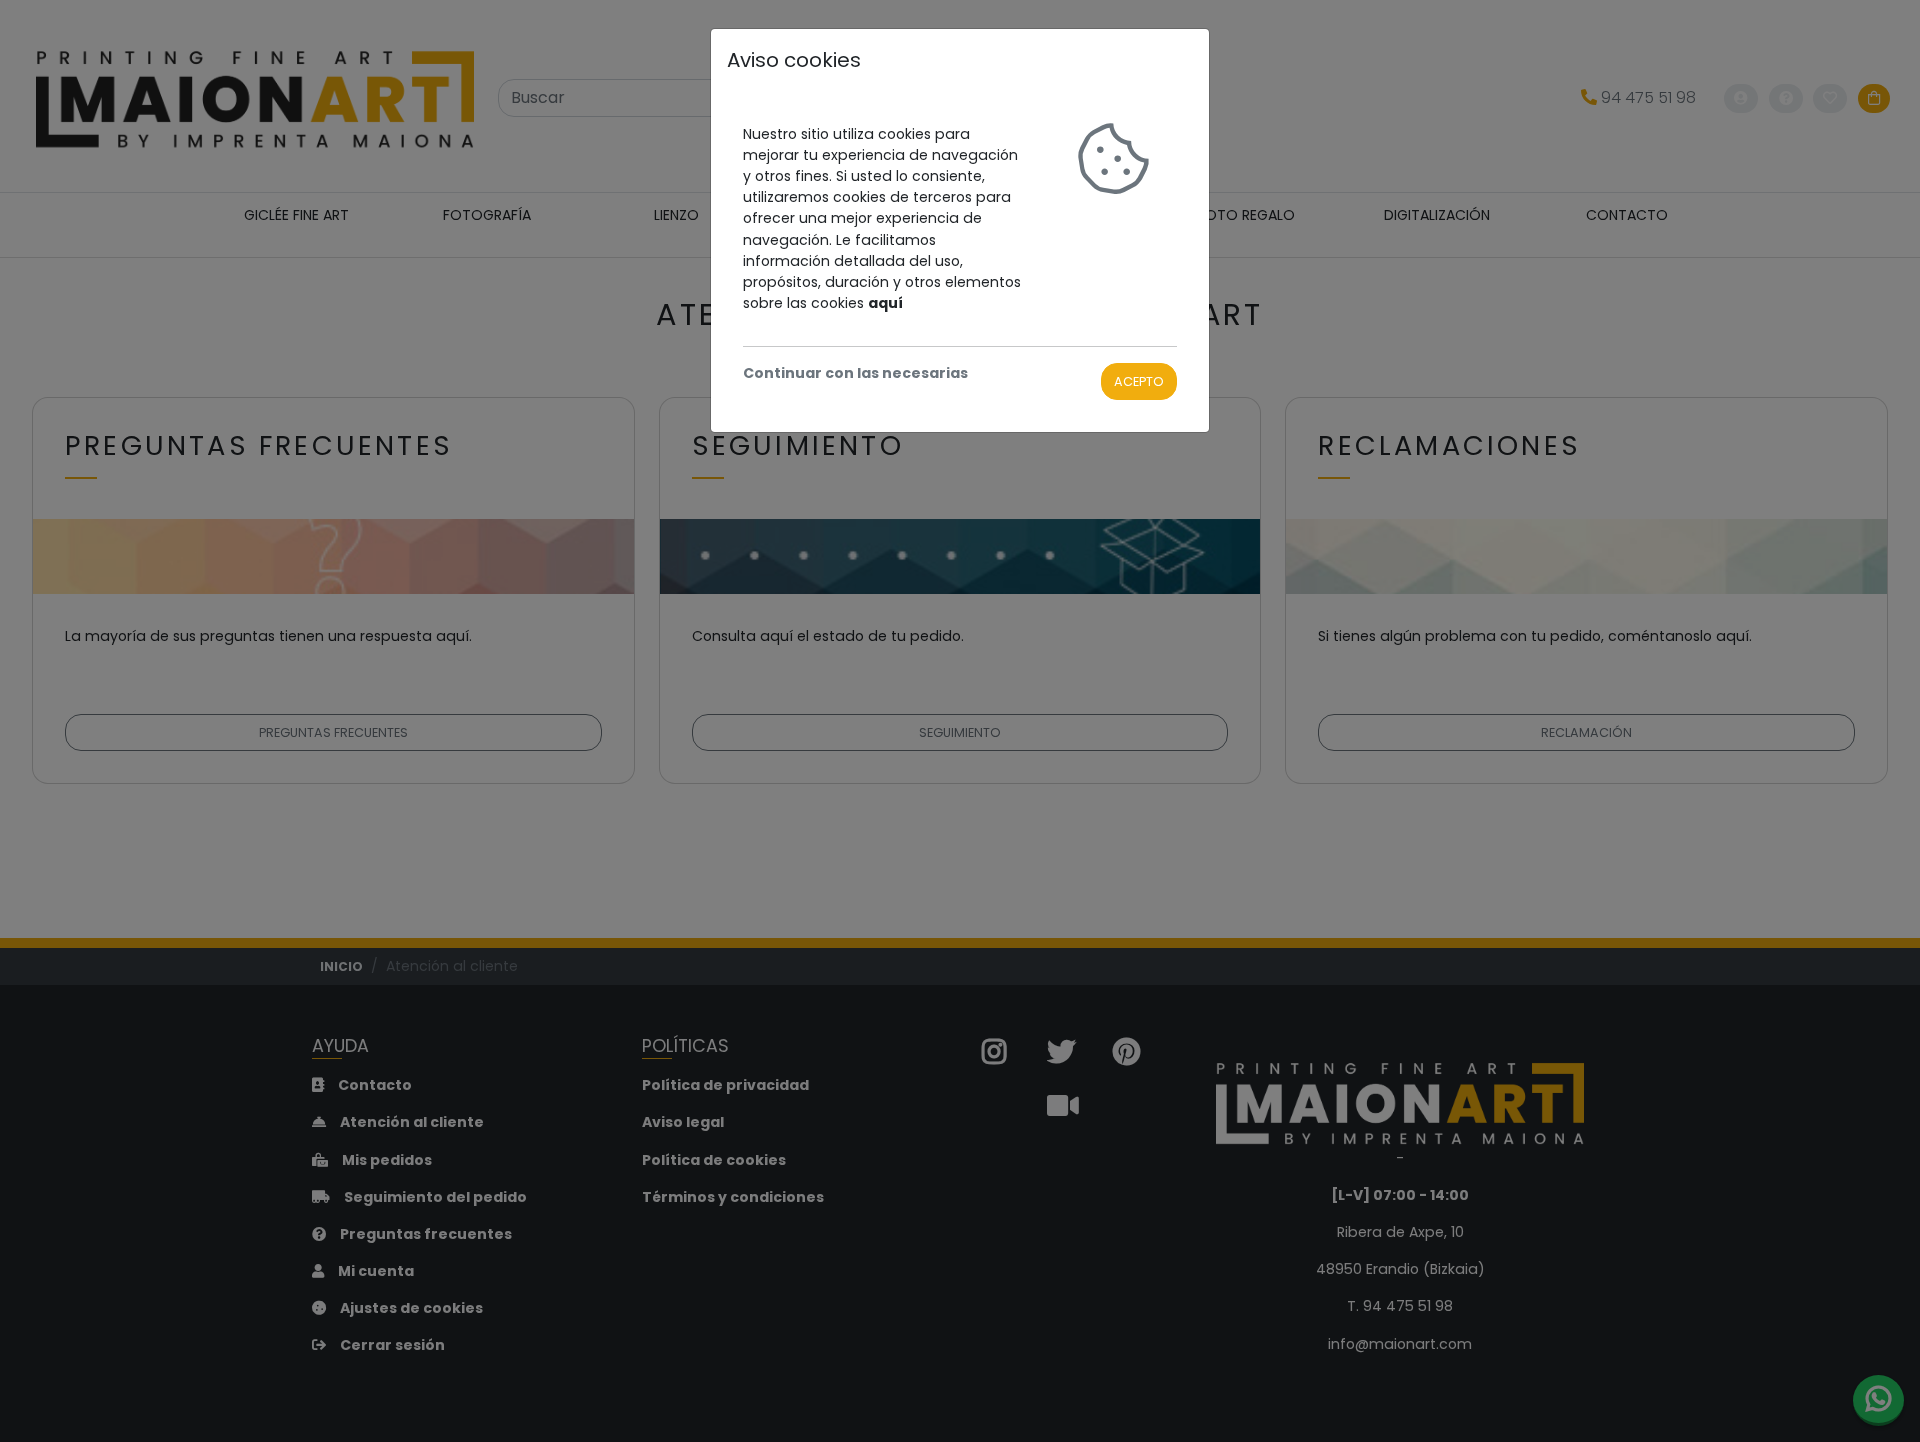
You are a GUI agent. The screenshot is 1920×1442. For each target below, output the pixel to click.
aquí (885, 303)
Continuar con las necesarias (855, 373)
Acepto (1139, 381)
